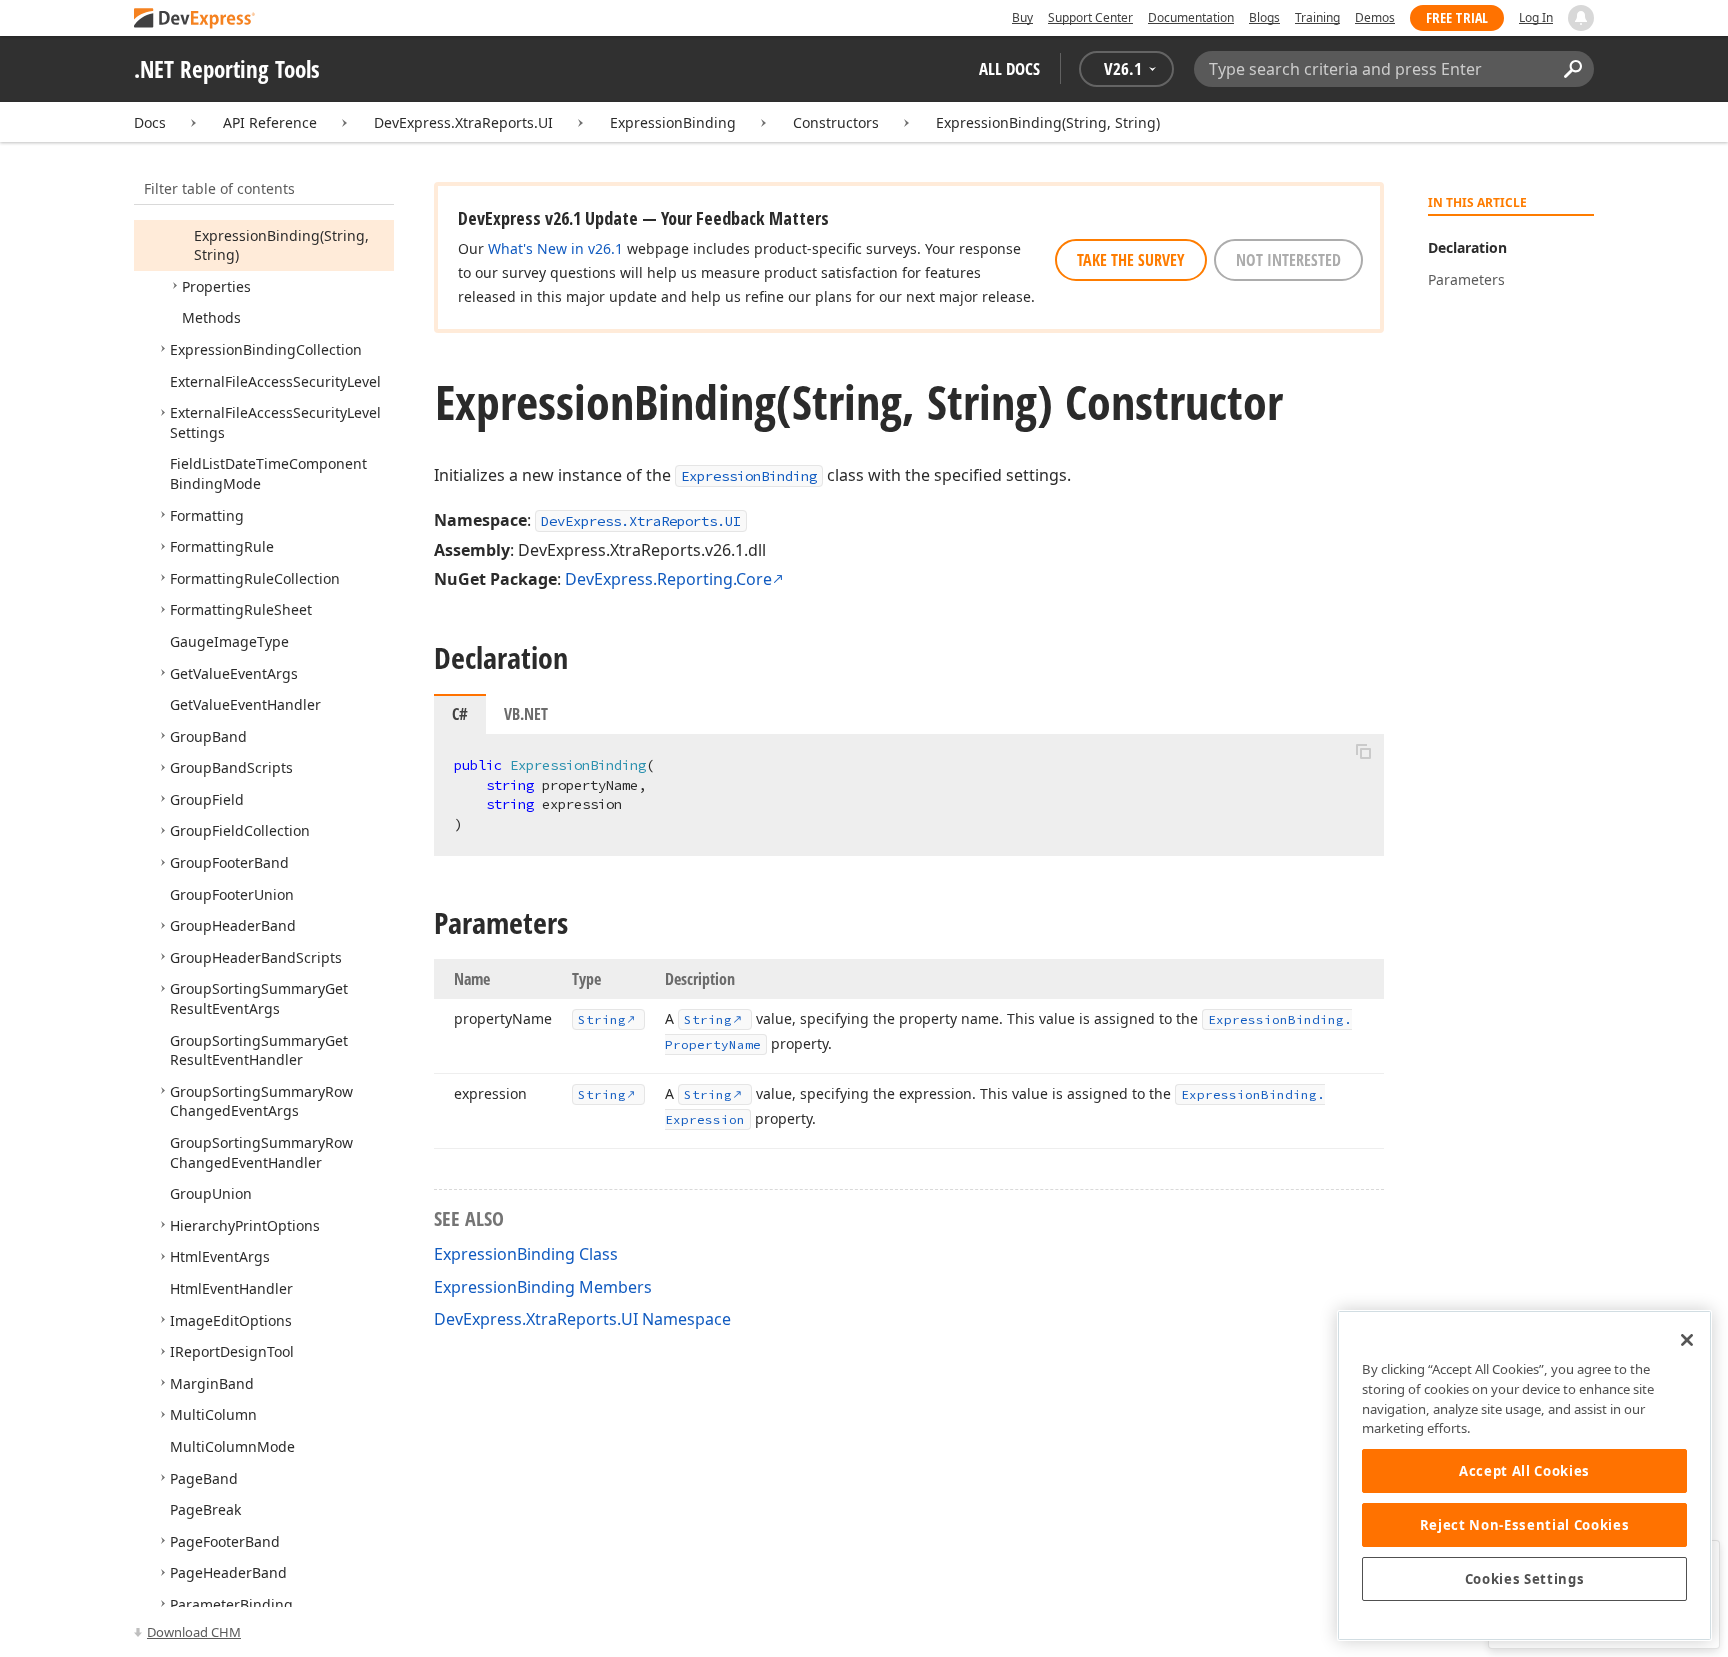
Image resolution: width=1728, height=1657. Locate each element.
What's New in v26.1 (555, 248)
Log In (1536, 17)
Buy (1022, 17)
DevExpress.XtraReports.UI (463, 122)
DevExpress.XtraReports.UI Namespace (582, 1319)
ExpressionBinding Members (543, 1287)
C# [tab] (460, 714)
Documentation (1191, 17)
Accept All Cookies (1524, 1471)
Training (1317, 17)
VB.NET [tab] (526, 714)
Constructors (836, 122)
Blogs (1264, 17)
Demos (1375, 17)
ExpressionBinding (673, 122)
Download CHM (194, 1632)
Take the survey (1131, 260)
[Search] (1572, 69)
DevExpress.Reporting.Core (668, 579)
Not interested (1288, 260)
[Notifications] (1581, 18)
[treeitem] (281, 245)
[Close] (1687, 1340)
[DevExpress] (195, 19)
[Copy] (1363, 751)
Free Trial (1457, 17)
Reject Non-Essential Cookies (1524, 1525)
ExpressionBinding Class (526, 1254)
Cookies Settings (1525, 1579)
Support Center (1090, 17)
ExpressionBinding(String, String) (1048, 122)
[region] (1524, 1475)
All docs (1009, 68)
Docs (150, 122)
